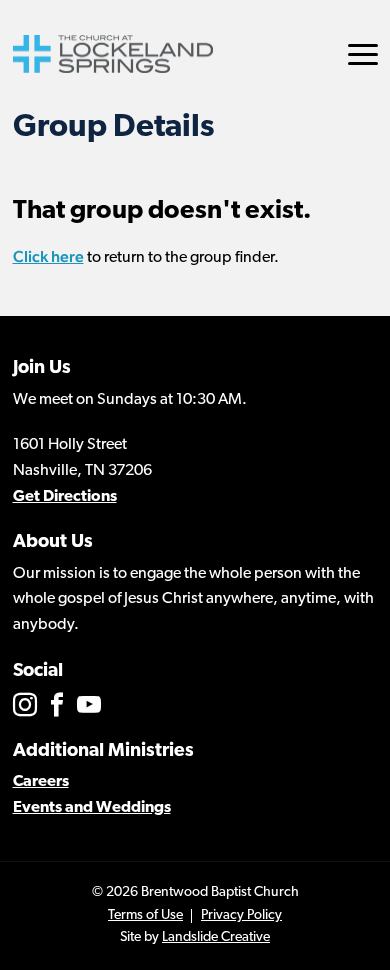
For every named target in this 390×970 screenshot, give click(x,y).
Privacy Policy (241, 915)
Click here (48, 256)
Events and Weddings (92, 808)
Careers (41, 782)
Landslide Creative (216, 937)
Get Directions (65, 497)
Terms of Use (145, 915)
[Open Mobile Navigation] (363, 54)
